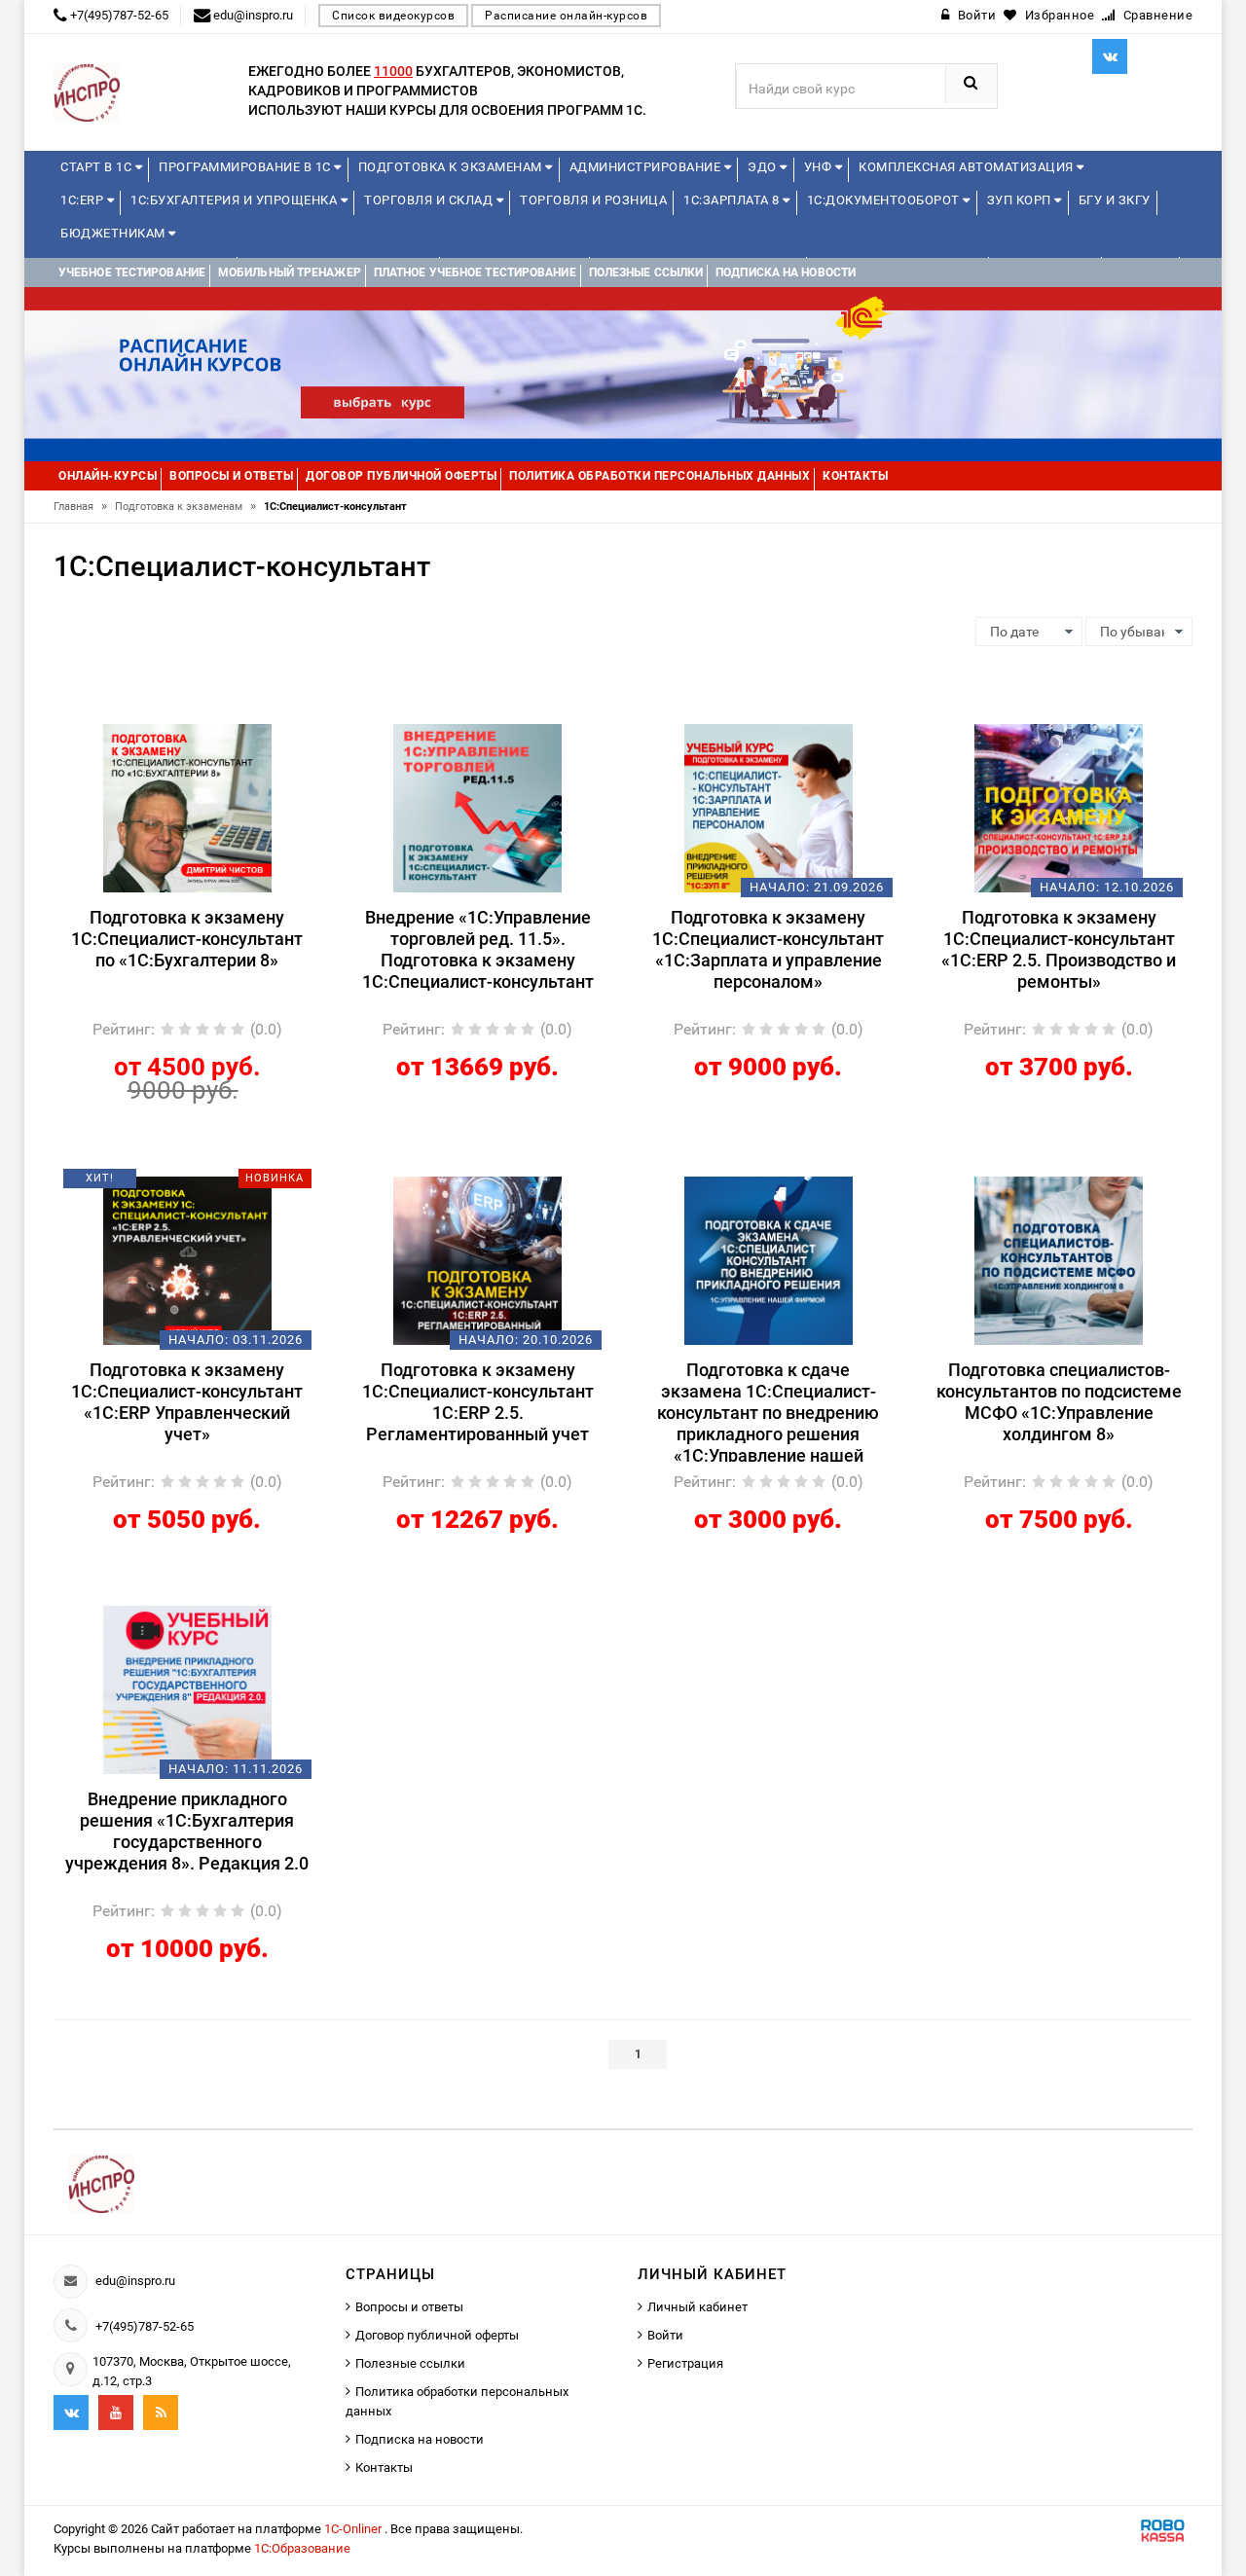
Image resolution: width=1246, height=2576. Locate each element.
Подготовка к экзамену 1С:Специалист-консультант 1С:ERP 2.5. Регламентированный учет (478, 1402)
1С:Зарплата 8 (733, 200)
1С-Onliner (354, 2529)
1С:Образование (302, 2548)
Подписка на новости (420, 2439)
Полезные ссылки (410, 2363)
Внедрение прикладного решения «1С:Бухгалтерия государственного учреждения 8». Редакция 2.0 (187, 1831)
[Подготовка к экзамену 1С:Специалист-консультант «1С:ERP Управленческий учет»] (187, 1259)
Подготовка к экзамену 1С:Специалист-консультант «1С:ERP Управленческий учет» (187, 1402)
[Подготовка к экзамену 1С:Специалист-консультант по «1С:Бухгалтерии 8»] (187, 807)
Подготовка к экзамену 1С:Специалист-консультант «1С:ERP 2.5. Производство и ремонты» (1059, 949)
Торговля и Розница (593, 200)
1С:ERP (84, 200)
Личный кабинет (697, 2307)
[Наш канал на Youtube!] (116, 2413)
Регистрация (685, 2363)
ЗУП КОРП (1021, 200)
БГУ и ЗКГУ (1115, 200)
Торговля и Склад (430, 200)
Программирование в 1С (246, 167)
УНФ (820, 167)
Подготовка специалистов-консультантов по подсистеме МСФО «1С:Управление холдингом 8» (1059, 1402)
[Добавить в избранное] (154, 733)
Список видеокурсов (393, 16)
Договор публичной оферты (437, 2335)
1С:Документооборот (885, 200)
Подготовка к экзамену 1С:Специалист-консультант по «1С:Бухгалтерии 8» (187, 939)
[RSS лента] (161, 2413)
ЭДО (764, 167)
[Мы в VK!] (1110, 56)
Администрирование (647, 167)
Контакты (384, 2467)
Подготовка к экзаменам (452, 167)
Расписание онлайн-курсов (566, 16)
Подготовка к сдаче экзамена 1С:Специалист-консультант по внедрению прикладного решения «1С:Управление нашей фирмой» (768, 1411)
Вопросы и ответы (409, 2307)
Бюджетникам (114, 233)
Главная (80, 507)
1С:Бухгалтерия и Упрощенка (236, 200)
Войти (665, 2335)
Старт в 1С (98, 167)
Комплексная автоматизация (968, 167)
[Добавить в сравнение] (216, 733)
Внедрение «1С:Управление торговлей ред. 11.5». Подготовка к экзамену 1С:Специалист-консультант (478, 949)
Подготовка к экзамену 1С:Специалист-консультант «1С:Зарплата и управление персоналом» (768, 949)
